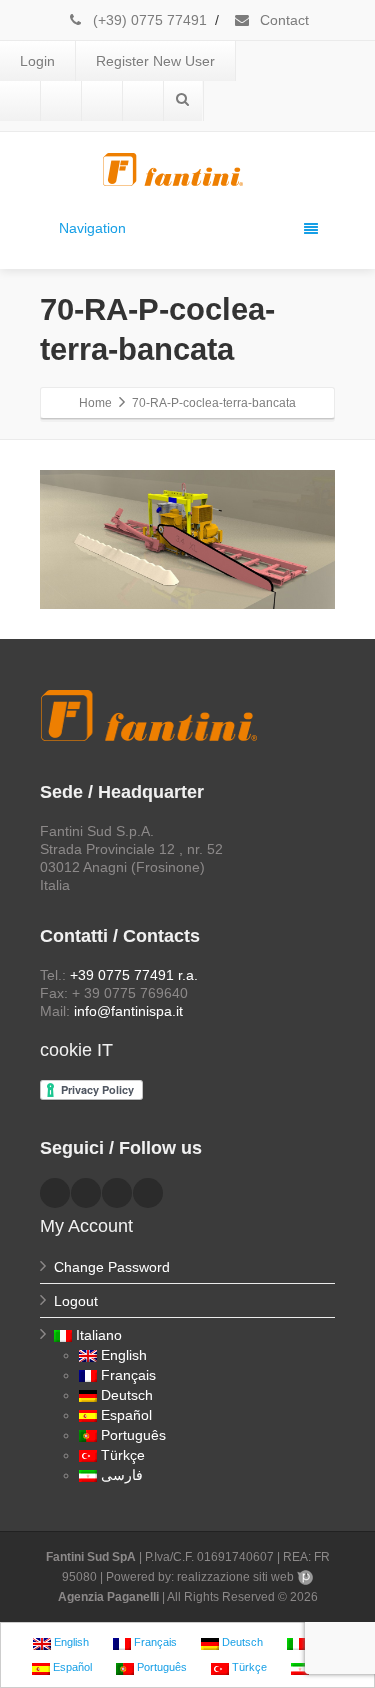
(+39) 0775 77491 (148, 20)
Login (37, 61)
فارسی (122, 1475)
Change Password (112, 1267)
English (124, 1355)
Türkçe (123, 1455)
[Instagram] (143, 101)
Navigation (92, 228)
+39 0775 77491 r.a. (134, 975)
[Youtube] (102, 101)
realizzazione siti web (235, 1577)
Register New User (155, 61)
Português (133, 1435)
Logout (76, 1301)
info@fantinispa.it (128, 1011)
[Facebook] (20, 101)
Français (128, 1375)
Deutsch (127, 1395)
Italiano (99, 1335)
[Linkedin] (61, 101)
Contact (282, 20)
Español (126, 1415)
